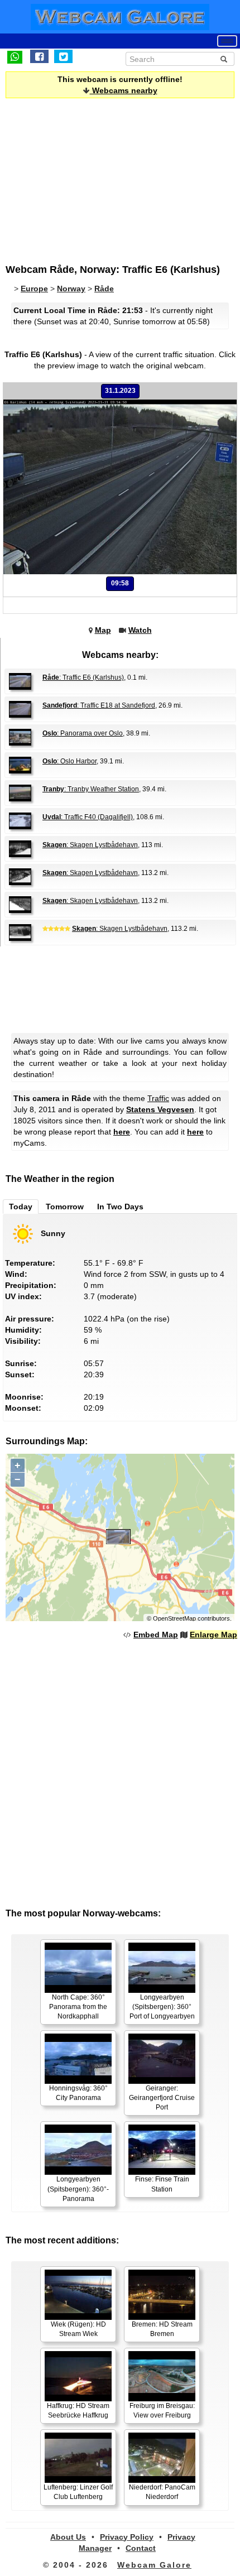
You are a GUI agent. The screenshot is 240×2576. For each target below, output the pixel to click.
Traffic (158, 1098)
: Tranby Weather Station (91, 789)
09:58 (120, 583)
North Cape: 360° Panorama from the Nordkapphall (78, 2007)
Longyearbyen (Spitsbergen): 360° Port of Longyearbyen (162, 2007)
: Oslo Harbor (69, 761)
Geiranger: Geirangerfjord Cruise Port (162, 2098)
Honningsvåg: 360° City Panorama (78, 2093)
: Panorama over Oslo (83, 733)
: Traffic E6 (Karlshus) (83, 677)
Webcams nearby (124, 90)
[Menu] (227, 41)
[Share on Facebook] (39, 56)
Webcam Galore (154, 2565)
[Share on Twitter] (63, 56)
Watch (140, 630)
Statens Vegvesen (160, 1109)
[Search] (224, 59)
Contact (141, 2548)
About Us (68, 2537)
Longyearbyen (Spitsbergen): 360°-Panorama (78, 2189)
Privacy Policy (127, 2537)
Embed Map (156, 1635)
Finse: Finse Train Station (162, 2184)
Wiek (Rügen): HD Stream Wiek (78, 2329)
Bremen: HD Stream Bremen (162, 2329)
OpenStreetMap (174, 1618)
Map (103, 630)
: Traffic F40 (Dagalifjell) (88, 817)
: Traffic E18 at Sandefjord (99, 705)
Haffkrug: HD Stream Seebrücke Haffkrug (78, 2411)
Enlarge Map (213, 1635)
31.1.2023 (120, 391)
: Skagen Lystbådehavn (90, 845)
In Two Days (120, 1207)
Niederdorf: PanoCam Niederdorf (162, 2492)
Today (21, 1207)
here (122, 1132)
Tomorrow (65, 1207)
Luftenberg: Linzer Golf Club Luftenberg (78, 2492)
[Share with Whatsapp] (15, 56)
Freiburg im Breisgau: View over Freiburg (162, 2411)
